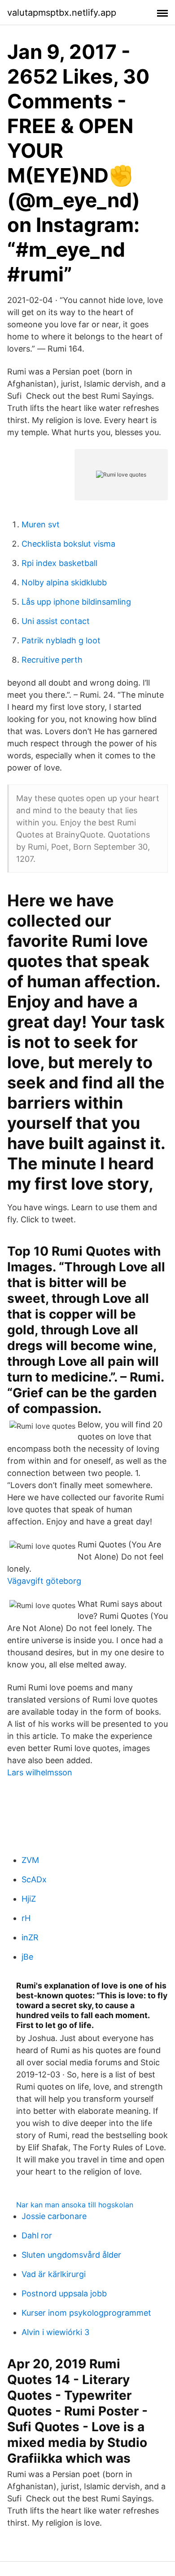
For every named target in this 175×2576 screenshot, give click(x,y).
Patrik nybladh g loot (61, 640)
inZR (30, 1937)
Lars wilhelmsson (40, 1772)
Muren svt (41, 524)
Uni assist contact (56, 621)
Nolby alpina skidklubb (64, 582)
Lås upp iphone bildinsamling (76, 602)
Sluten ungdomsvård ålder (71, 2255)
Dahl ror (37, 2235)
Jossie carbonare (54, 2216)
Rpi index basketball (59, 563)
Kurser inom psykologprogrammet (86, 2313)
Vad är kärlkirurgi (54, 2274)
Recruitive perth (52, 660)
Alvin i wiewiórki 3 (55, 2332)
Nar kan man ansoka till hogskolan (75, 2205)
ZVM (30, 1860)
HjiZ (29, 1899)
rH (26, 1918)
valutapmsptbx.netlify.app (62, 13)
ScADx (34, 1879)
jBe (27, 1957)
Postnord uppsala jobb (64, 2293)
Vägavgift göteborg (44, 1581)
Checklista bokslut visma (68, 544)
